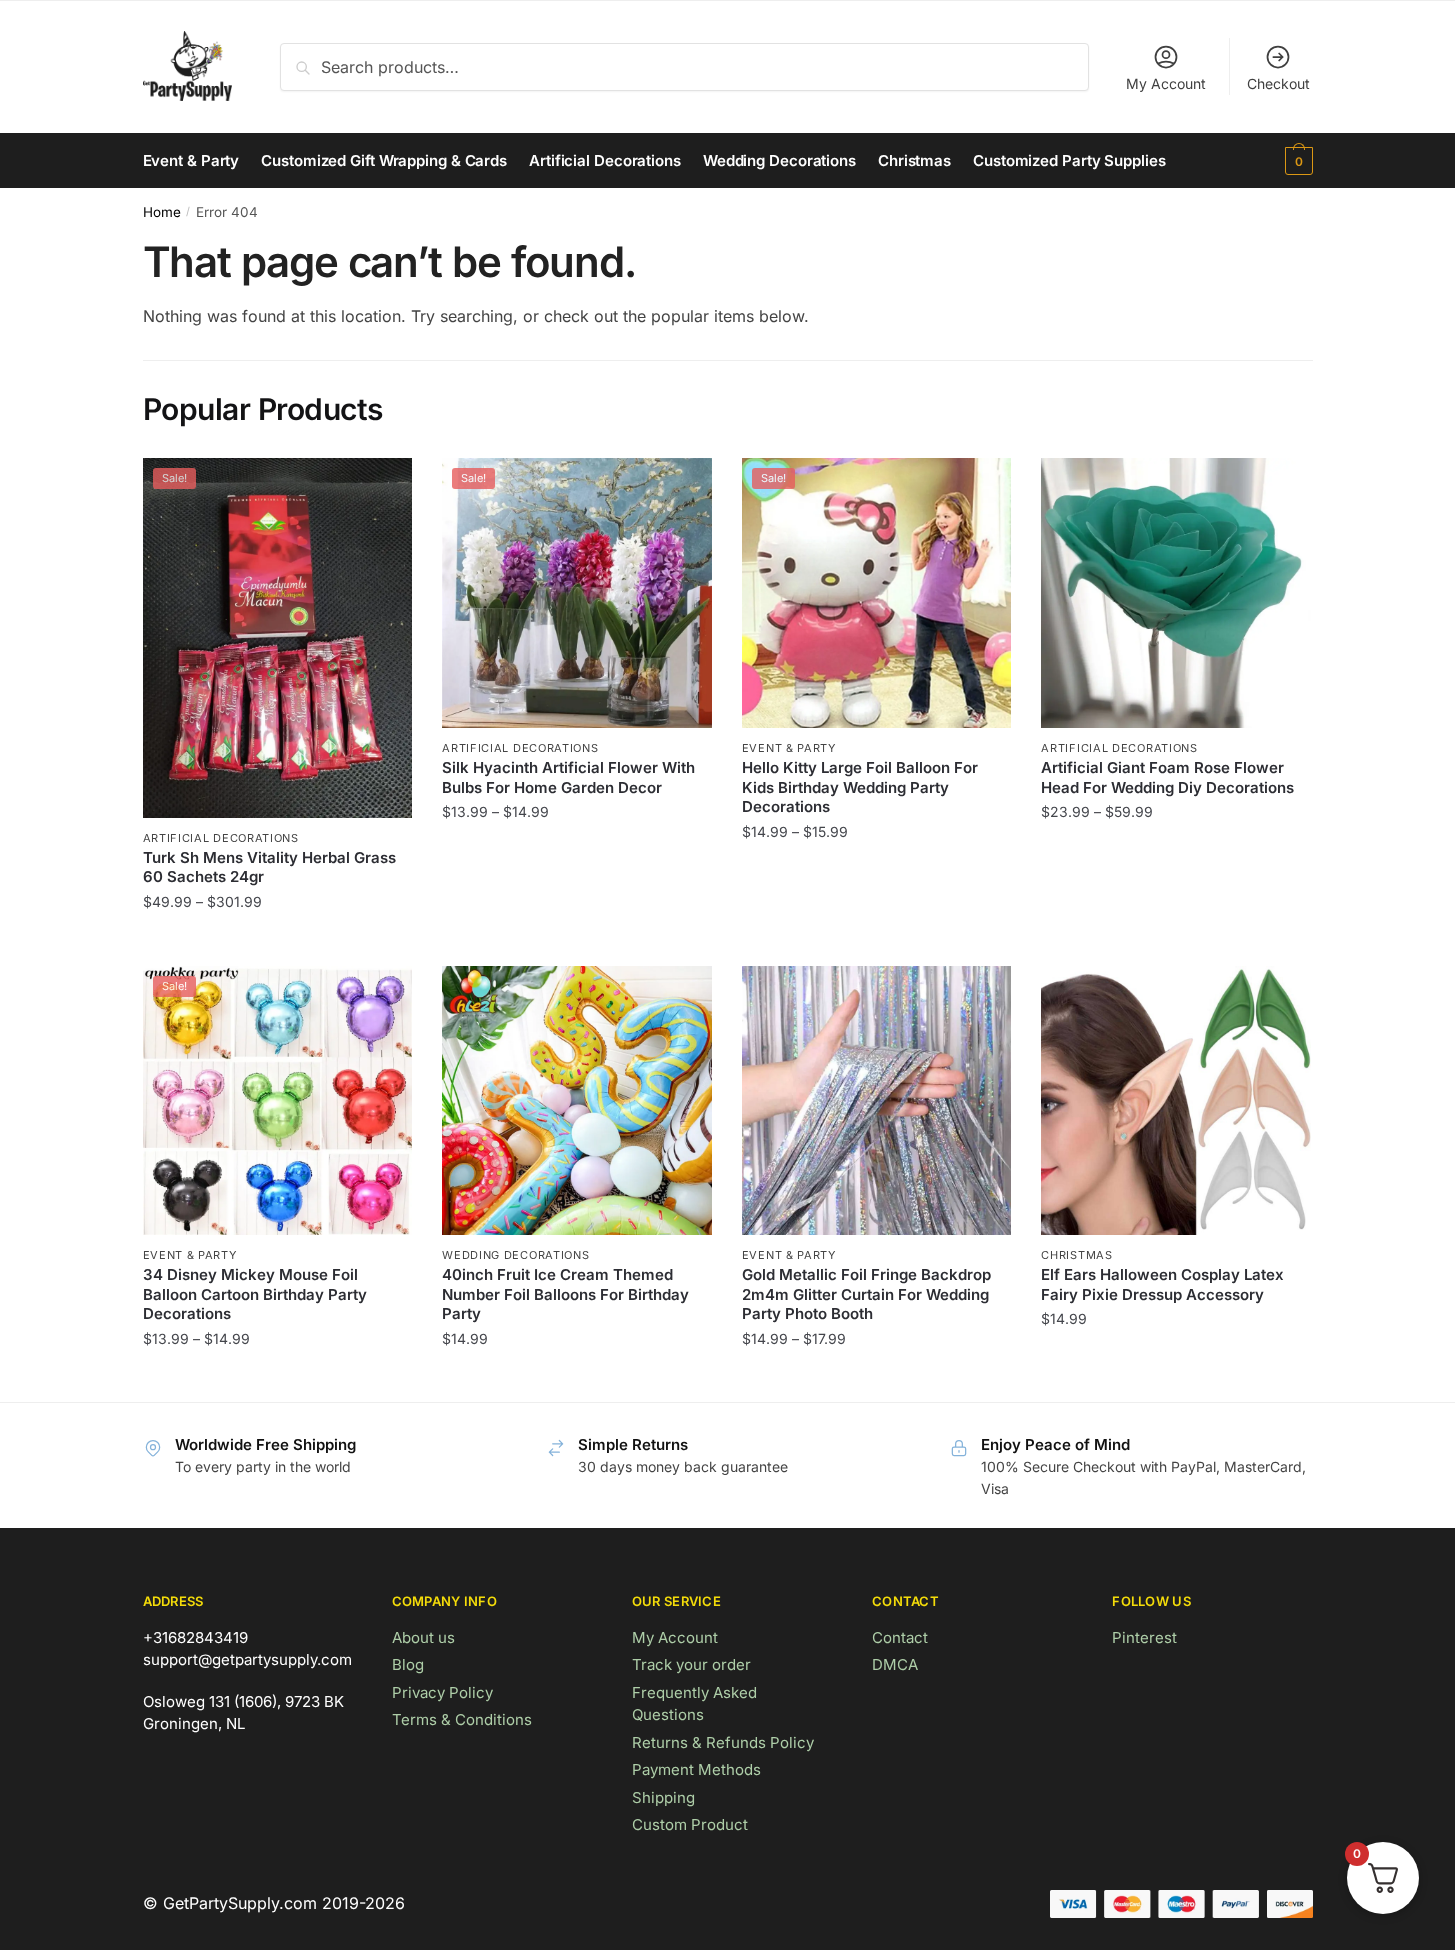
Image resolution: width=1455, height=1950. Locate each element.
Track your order (691, 1664)
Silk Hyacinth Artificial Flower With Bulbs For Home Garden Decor (568, 777)
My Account (1166, 83)
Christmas (1076, 1255)
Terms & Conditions (462, 1719)
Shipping (663, 1797)
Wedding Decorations (515, 1255)
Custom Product (690, 1824)
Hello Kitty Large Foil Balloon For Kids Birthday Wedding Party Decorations (860, 787)
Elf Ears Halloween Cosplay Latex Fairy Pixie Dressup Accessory (1162, 1284)
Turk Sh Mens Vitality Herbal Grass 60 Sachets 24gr (269, 867)
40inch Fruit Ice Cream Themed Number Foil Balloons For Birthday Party (565, 1294)
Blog (408, 1664)
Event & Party (789, 748)
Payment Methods (696, 1769)
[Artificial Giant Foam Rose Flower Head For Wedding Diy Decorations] (1176, 593)
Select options (277, 941)
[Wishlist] (382, 488)
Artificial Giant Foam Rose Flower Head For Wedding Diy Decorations (1167, 777)
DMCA (895, 1664)
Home (162, 212)
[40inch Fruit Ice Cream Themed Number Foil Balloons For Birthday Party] (577, 1101)
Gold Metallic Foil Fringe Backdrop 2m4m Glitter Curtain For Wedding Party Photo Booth (866, 1294)
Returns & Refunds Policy (723, 1742)
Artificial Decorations (221, 838)
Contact (900, 1637)
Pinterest (1144, 1637)
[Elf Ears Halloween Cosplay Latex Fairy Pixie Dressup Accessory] (1176, 1101)
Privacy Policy (442, 1692)
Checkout (1278, 83)
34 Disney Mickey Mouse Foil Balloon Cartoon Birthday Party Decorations (255, 1294)
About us (423, 1637)
